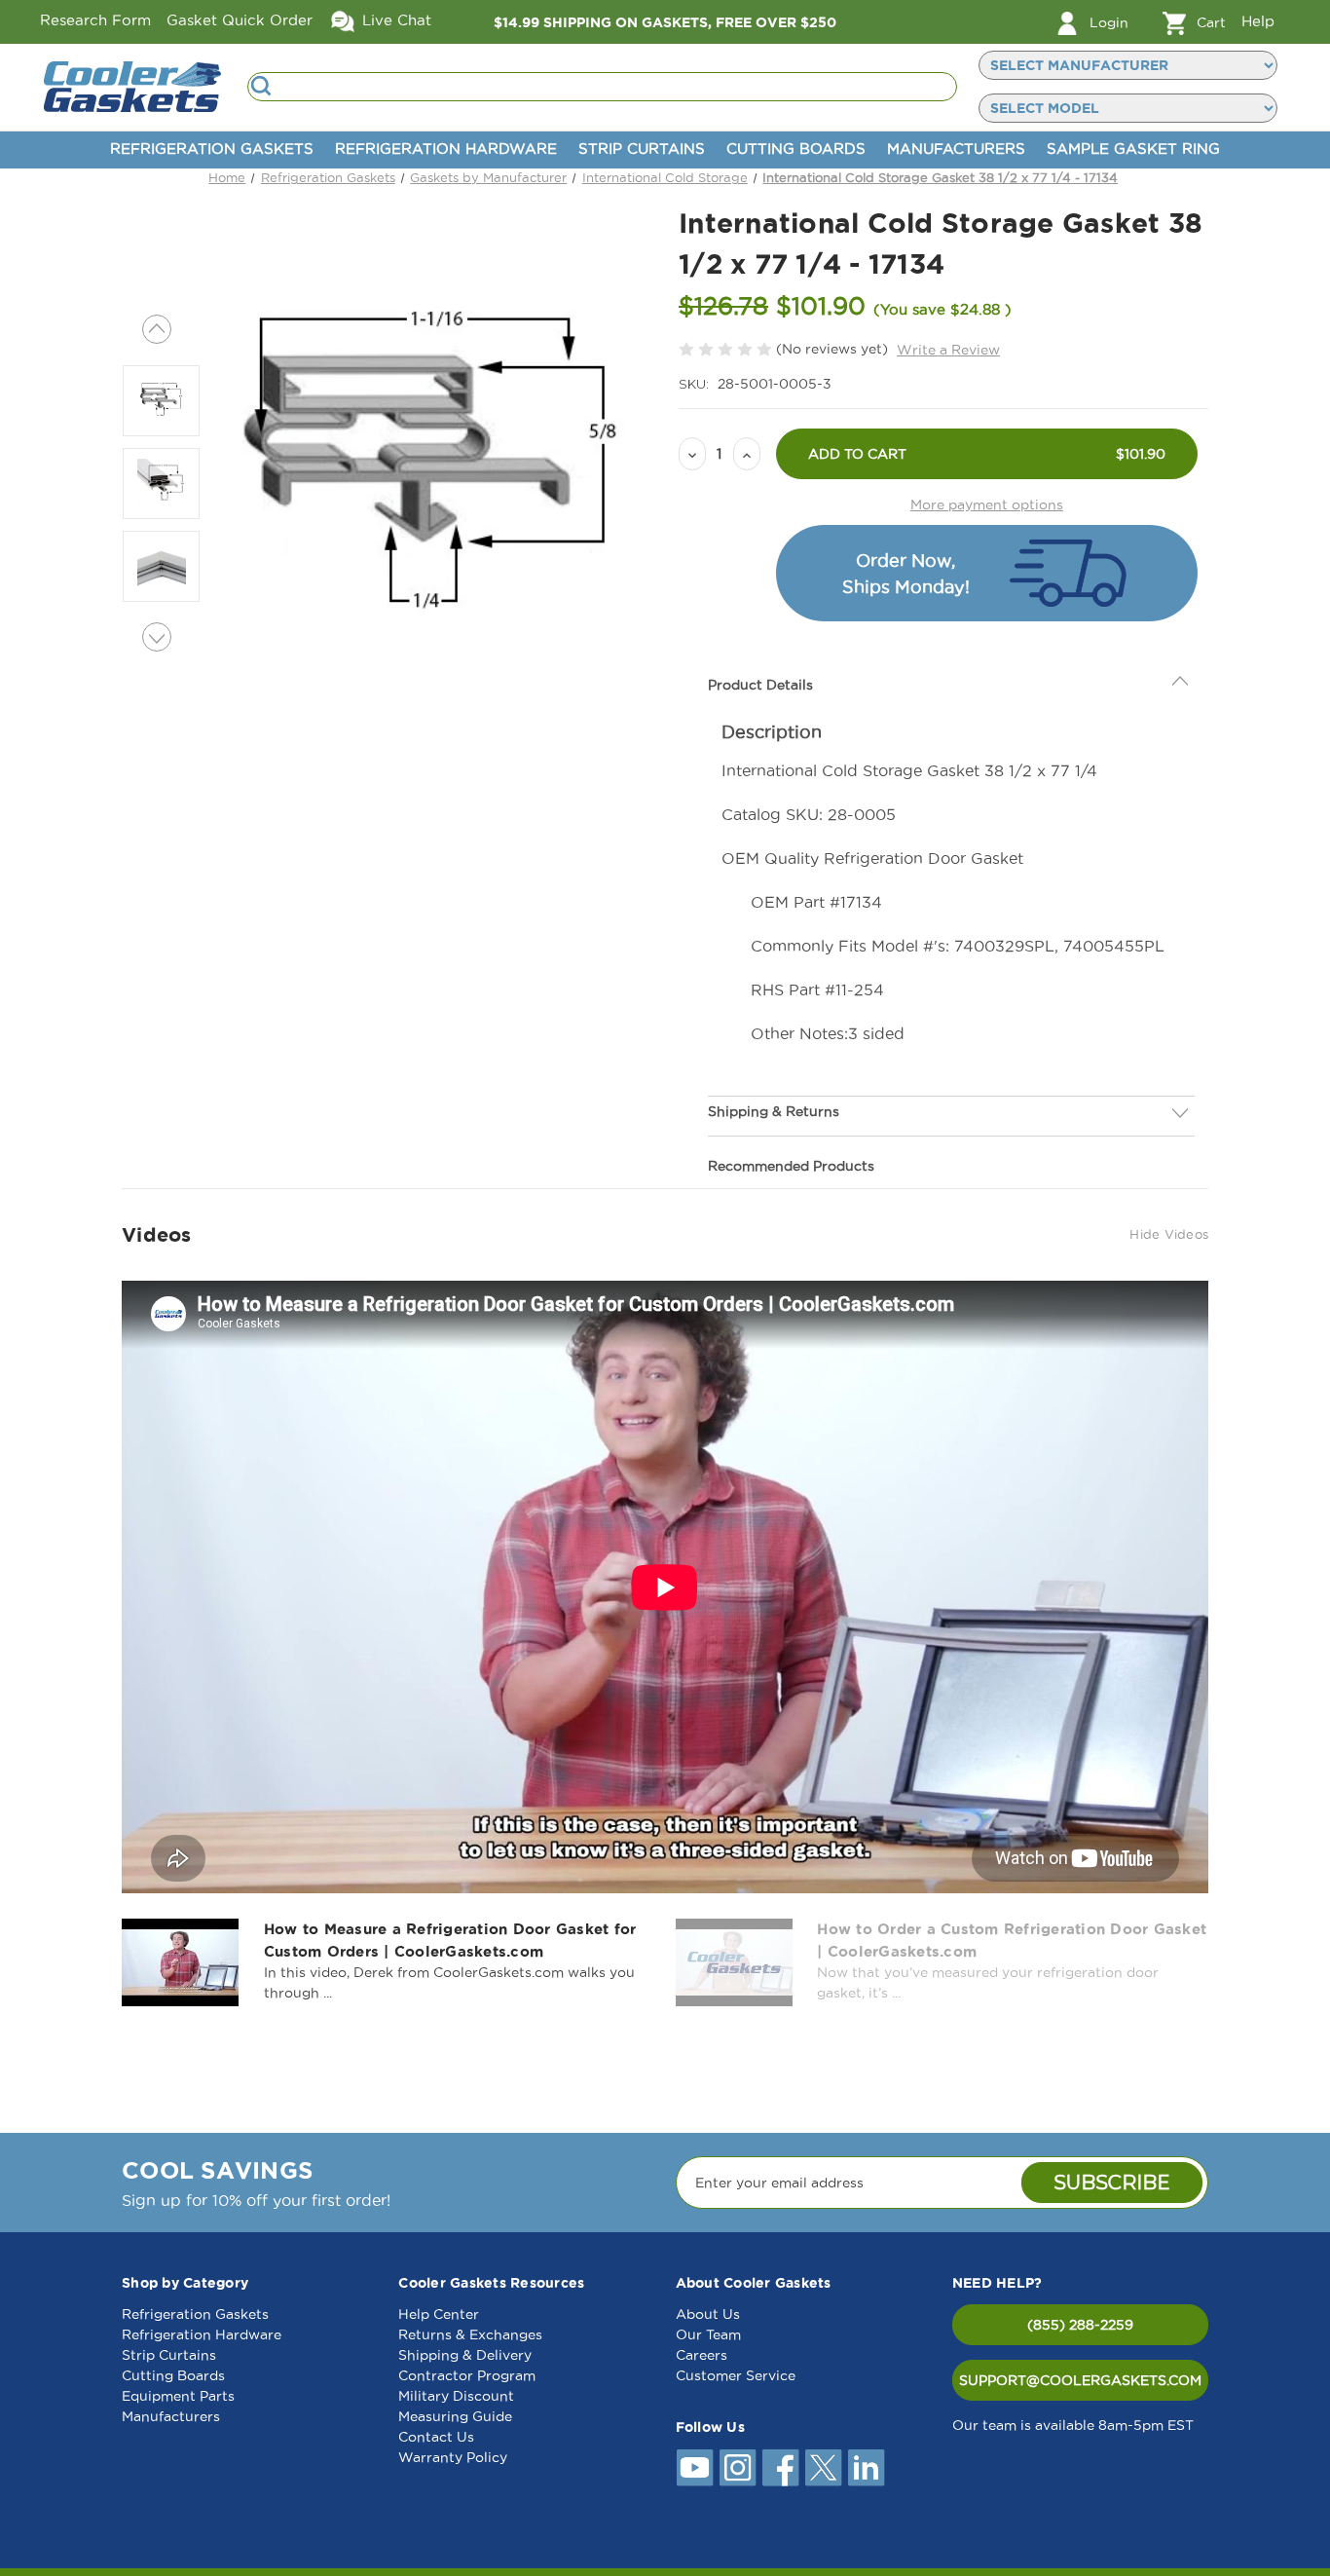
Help (1258, 21)
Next (157, 637)
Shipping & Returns (774, 1111)
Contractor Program (467, 2375)
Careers (702, 2355)
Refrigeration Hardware (446, 149)
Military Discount (456, 2396)
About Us (708, 2314)
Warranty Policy (453, 2457)
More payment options (987, 504)
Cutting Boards (796, 149)
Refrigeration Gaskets (212, 149)
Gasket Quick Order (240, 20)
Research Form (95, 20)
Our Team (708, 2334)
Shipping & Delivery (465, 2355)
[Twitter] (824, 2468)
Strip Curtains (642, 149)
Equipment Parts (178, 2396)
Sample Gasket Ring (1133, 149)
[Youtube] (695, 2468)
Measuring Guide (455, 2416)
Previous (157, 329)
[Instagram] (738, 2468)
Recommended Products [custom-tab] (791, 1166)
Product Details (760, 685)
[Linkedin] (867, 2468)
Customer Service (736, 2375)
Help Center (439, 2314)
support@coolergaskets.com (1080, 2380)
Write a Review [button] (948, 350)
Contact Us (436, 2437)
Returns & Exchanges (470, 2334)
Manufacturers (956, 149)
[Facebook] (781, 2468)
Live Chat (394, 20)
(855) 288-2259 (1080, 2325)
